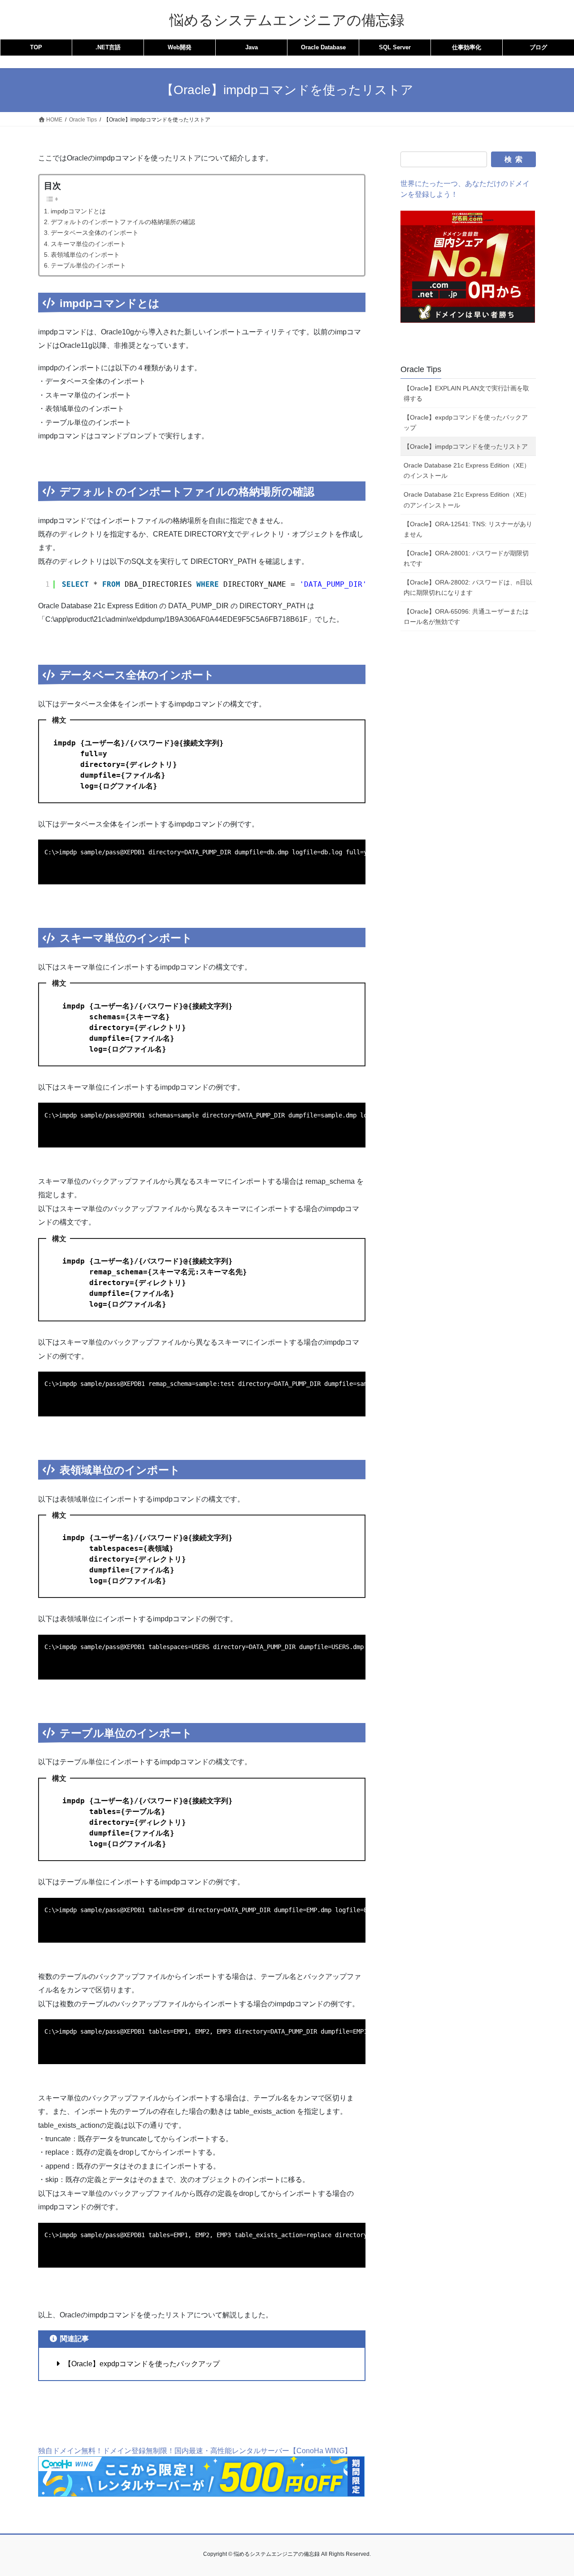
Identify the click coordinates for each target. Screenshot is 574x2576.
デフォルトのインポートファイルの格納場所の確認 (123, 222)
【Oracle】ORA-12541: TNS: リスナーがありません (468, 529)
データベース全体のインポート (95, 233)
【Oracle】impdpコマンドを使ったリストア (466, 446)
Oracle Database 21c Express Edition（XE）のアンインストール (467, 500)
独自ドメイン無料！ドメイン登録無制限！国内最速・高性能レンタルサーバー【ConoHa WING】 (195, 2451)
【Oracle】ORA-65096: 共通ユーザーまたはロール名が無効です (466, 617)
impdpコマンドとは (78, 211)
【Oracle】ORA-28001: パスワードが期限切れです (466, 558)
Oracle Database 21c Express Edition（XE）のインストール (467, 470)
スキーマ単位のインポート (88, 244)
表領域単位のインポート (85, 255)
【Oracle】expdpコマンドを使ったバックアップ (141, 2364)
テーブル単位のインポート (88, 265)
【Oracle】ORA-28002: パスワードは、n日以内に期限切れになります (468, 587)
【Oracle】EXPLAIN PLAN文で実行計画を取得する (466, 393)
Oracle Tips (421, 369)
